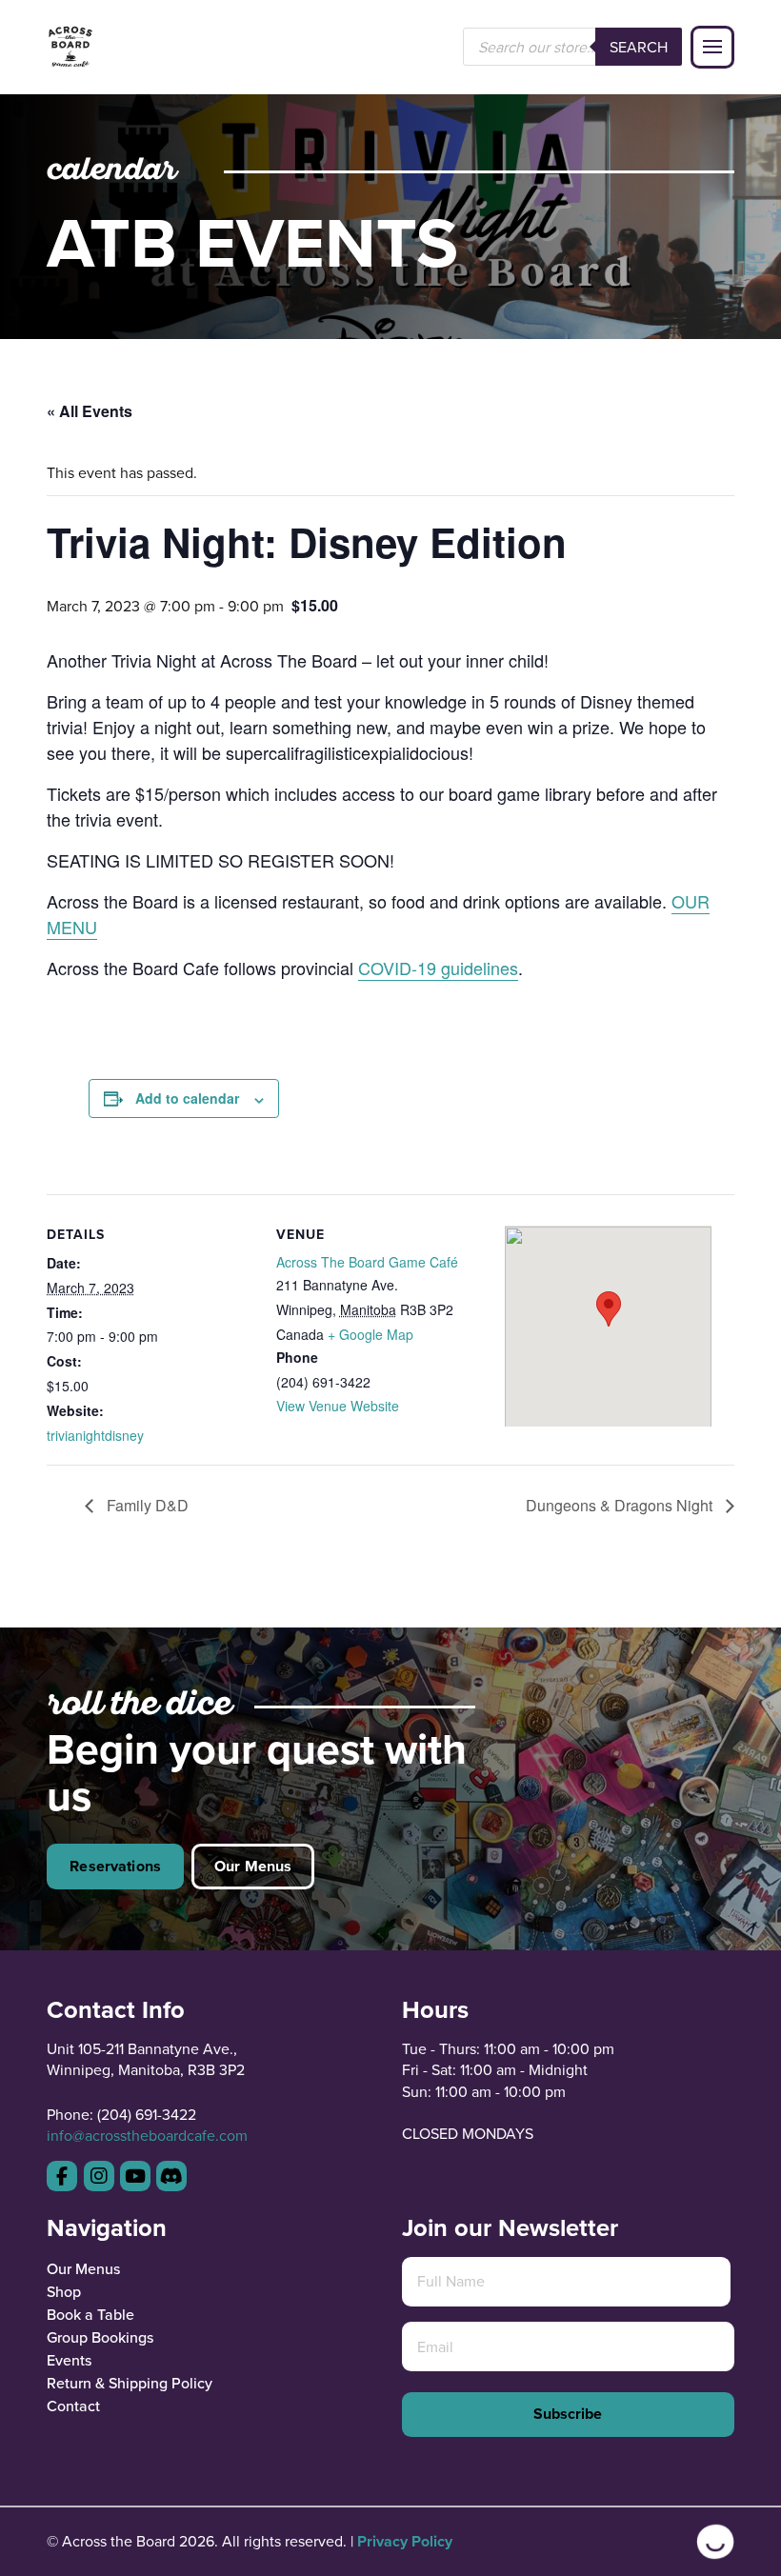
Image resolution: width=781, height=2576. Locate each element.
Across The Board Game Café (367, 1262)
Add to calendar (187, 1098)
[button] (712, 48)
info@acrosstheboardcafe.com (147, 2135)
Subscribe (568, 2414)
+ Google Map (370, 1334)
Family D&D (146, 1505)
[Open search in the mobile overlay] (572, 47)
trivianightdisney (95, 1435)
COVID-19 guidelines (438, 968)
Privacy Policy (405, 2541)
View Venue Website (338, 1406)
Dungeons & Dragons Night (621, 1505)
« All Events (90, 411)
